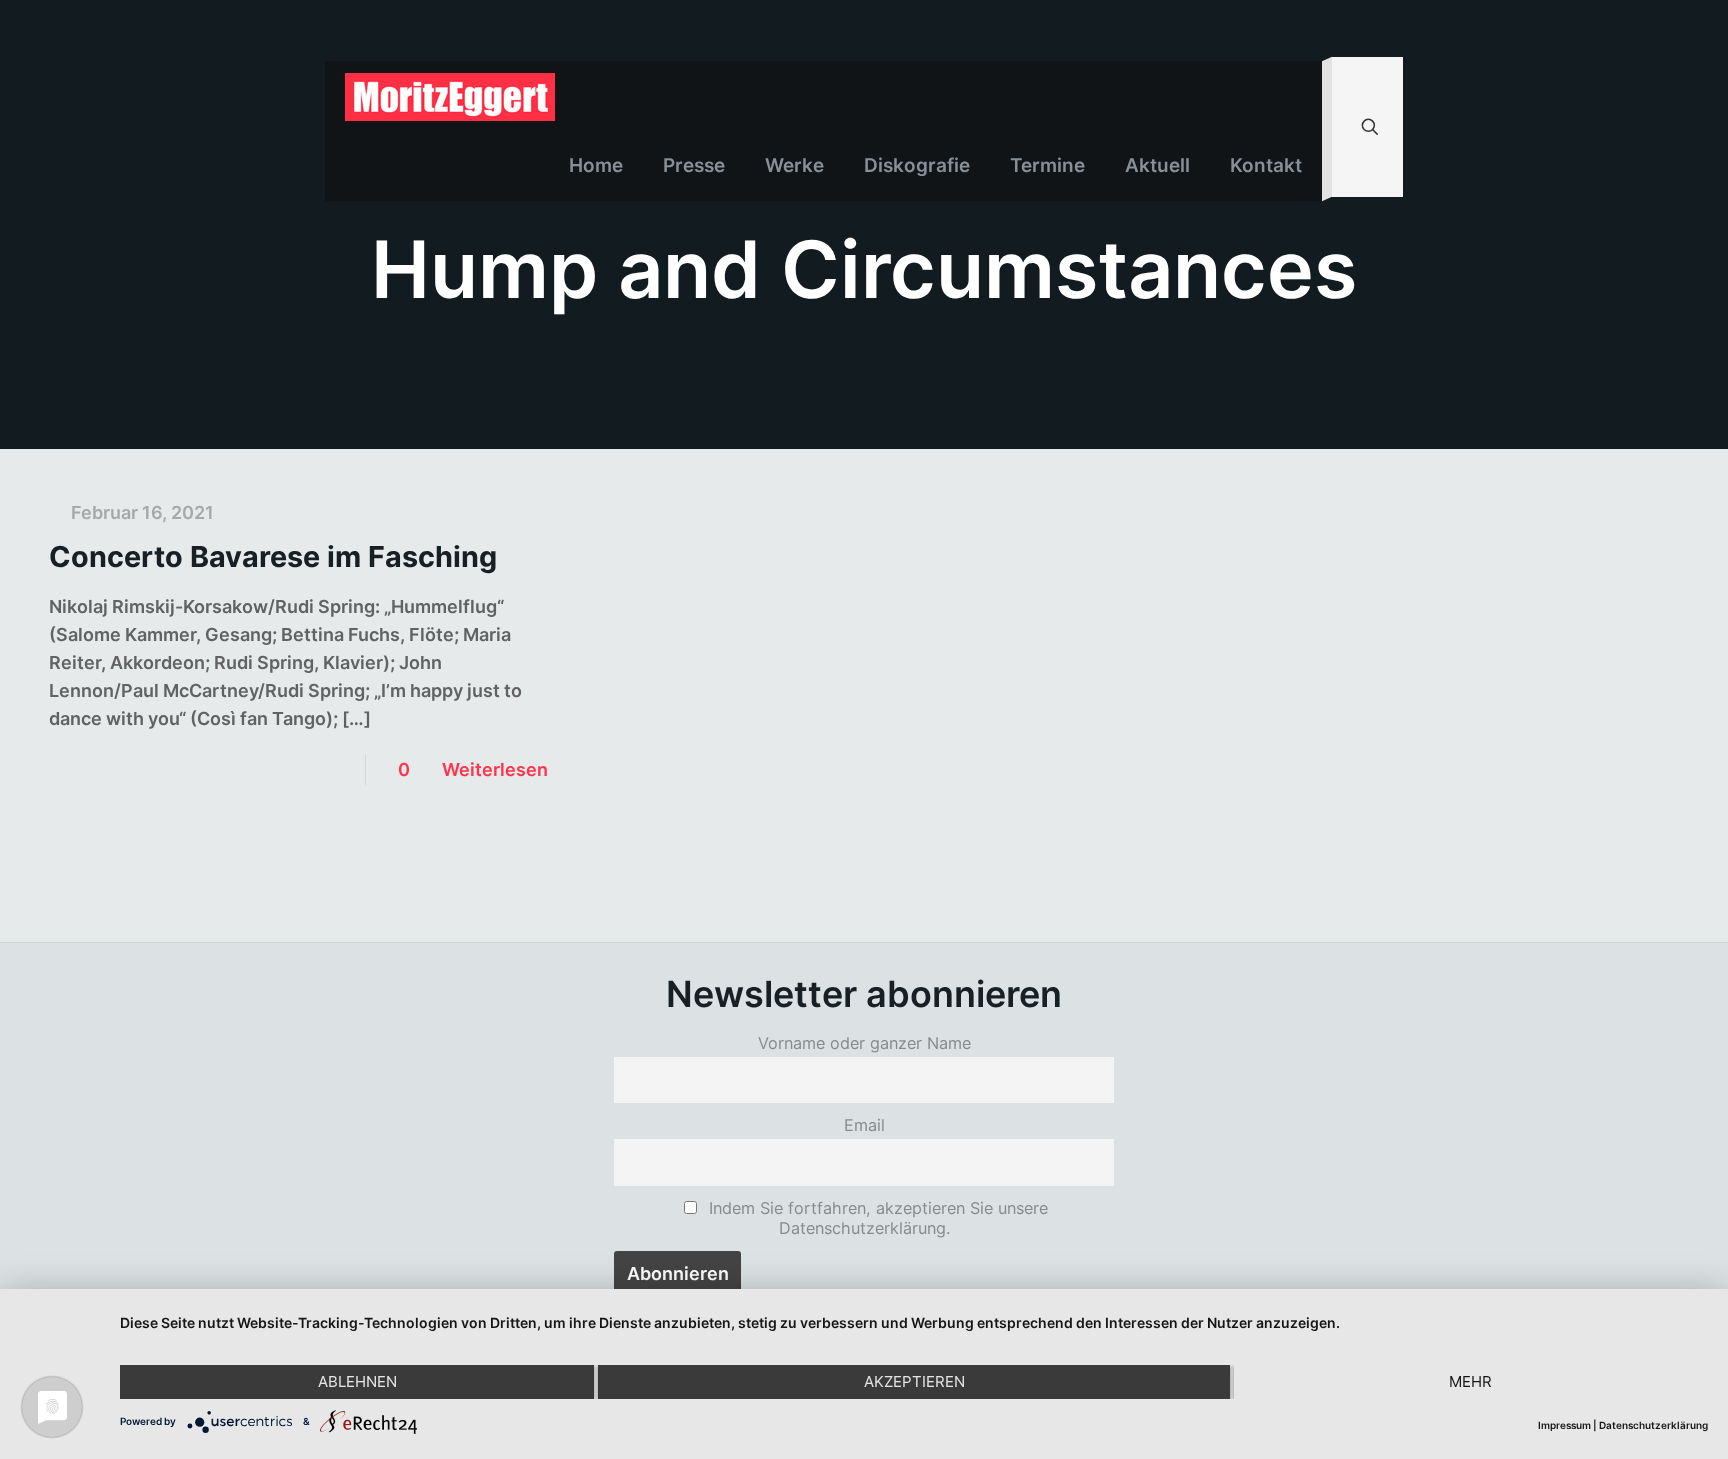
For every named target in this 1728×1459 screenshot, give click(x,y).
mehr (1470, 1381)
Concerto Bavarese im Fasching (273, 556)
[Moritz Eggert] (450, 96)
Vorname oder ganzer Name (864, 1043)
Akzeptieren (914, 1381)
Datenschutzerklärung (1653, 1425)
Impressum (1564, 1425)
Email (864, 1125)
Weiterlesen (495, 769)
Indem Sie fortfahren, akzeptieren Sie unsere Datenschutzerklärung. (876, 1218)
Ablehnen (357, 1381)
